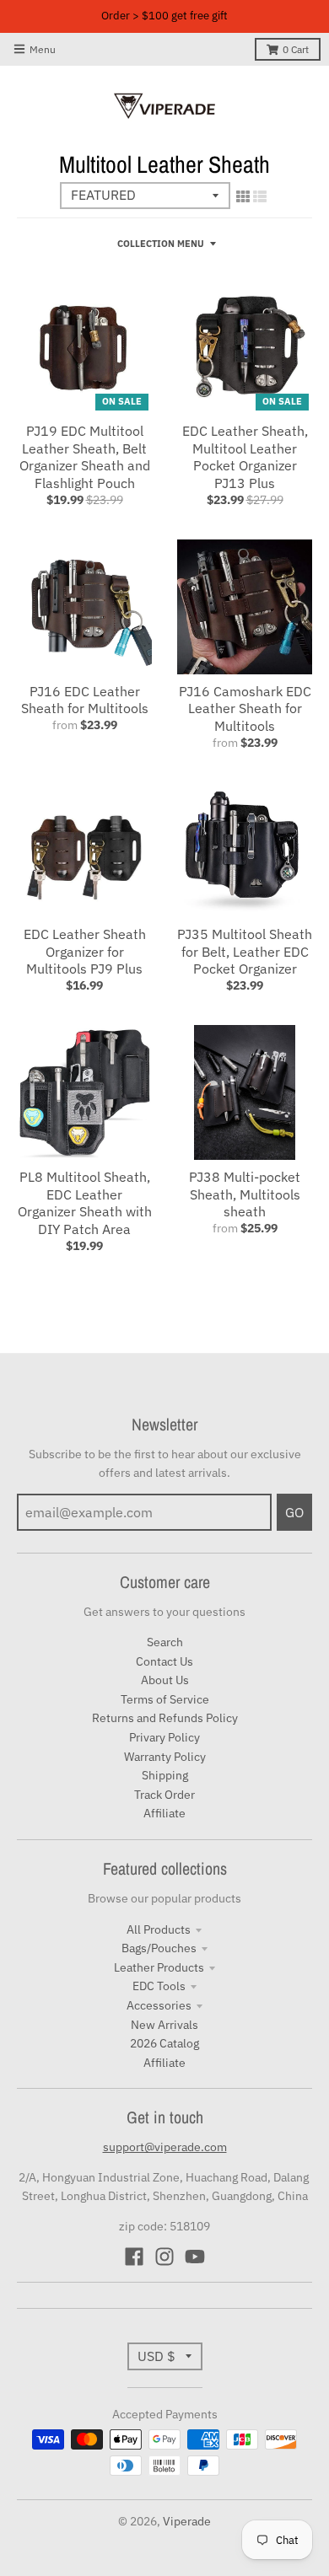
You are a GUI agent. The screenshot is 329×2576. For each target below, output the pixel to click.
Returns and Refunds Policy (165, 1718)
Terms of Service (165, 1699)
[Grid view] (243, 196)
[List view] (260, 196)
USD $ (156, 2356)
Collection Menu (161, 244)
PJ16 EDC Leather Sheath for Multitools (85, 700)
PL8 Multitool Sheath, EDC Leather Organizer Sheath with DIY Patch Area (85, 1203)
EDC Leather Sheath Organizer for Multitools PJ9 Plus (85, 952)
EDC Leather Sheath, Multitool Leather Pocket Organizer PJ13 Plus (245, 457)
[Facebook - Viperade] (134, 2257)
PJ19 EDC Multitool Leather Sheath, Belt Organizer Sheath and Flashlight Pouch (85, 457)
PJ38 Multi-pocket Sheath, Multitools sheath (245, 1194)
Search (165, 1642)
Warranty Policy (165, 1757)
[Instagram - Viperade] (164, 2257)
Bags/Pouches (159, 1948)
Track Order (164, 1795)
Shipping (165, 1775)
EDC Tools (159, 1986)
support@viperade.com (165, 2147)
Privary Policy (164, 1737)
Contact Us (164, 1661)
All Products (159, 1929)
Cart (296, 49)
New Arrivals (164, 2025)
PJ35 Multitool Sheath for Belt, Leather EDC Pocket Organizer (245, 952)
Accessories (159, 2005)
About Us (165, 1680)
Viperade (187, 2521)
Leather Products (159, 1967)
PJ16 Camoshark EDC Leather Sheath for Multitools (245, 709)
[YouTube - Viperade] (195, 2257)
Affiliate (164, 1813)
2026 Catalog (164, 2043)
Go (294, 1512)
